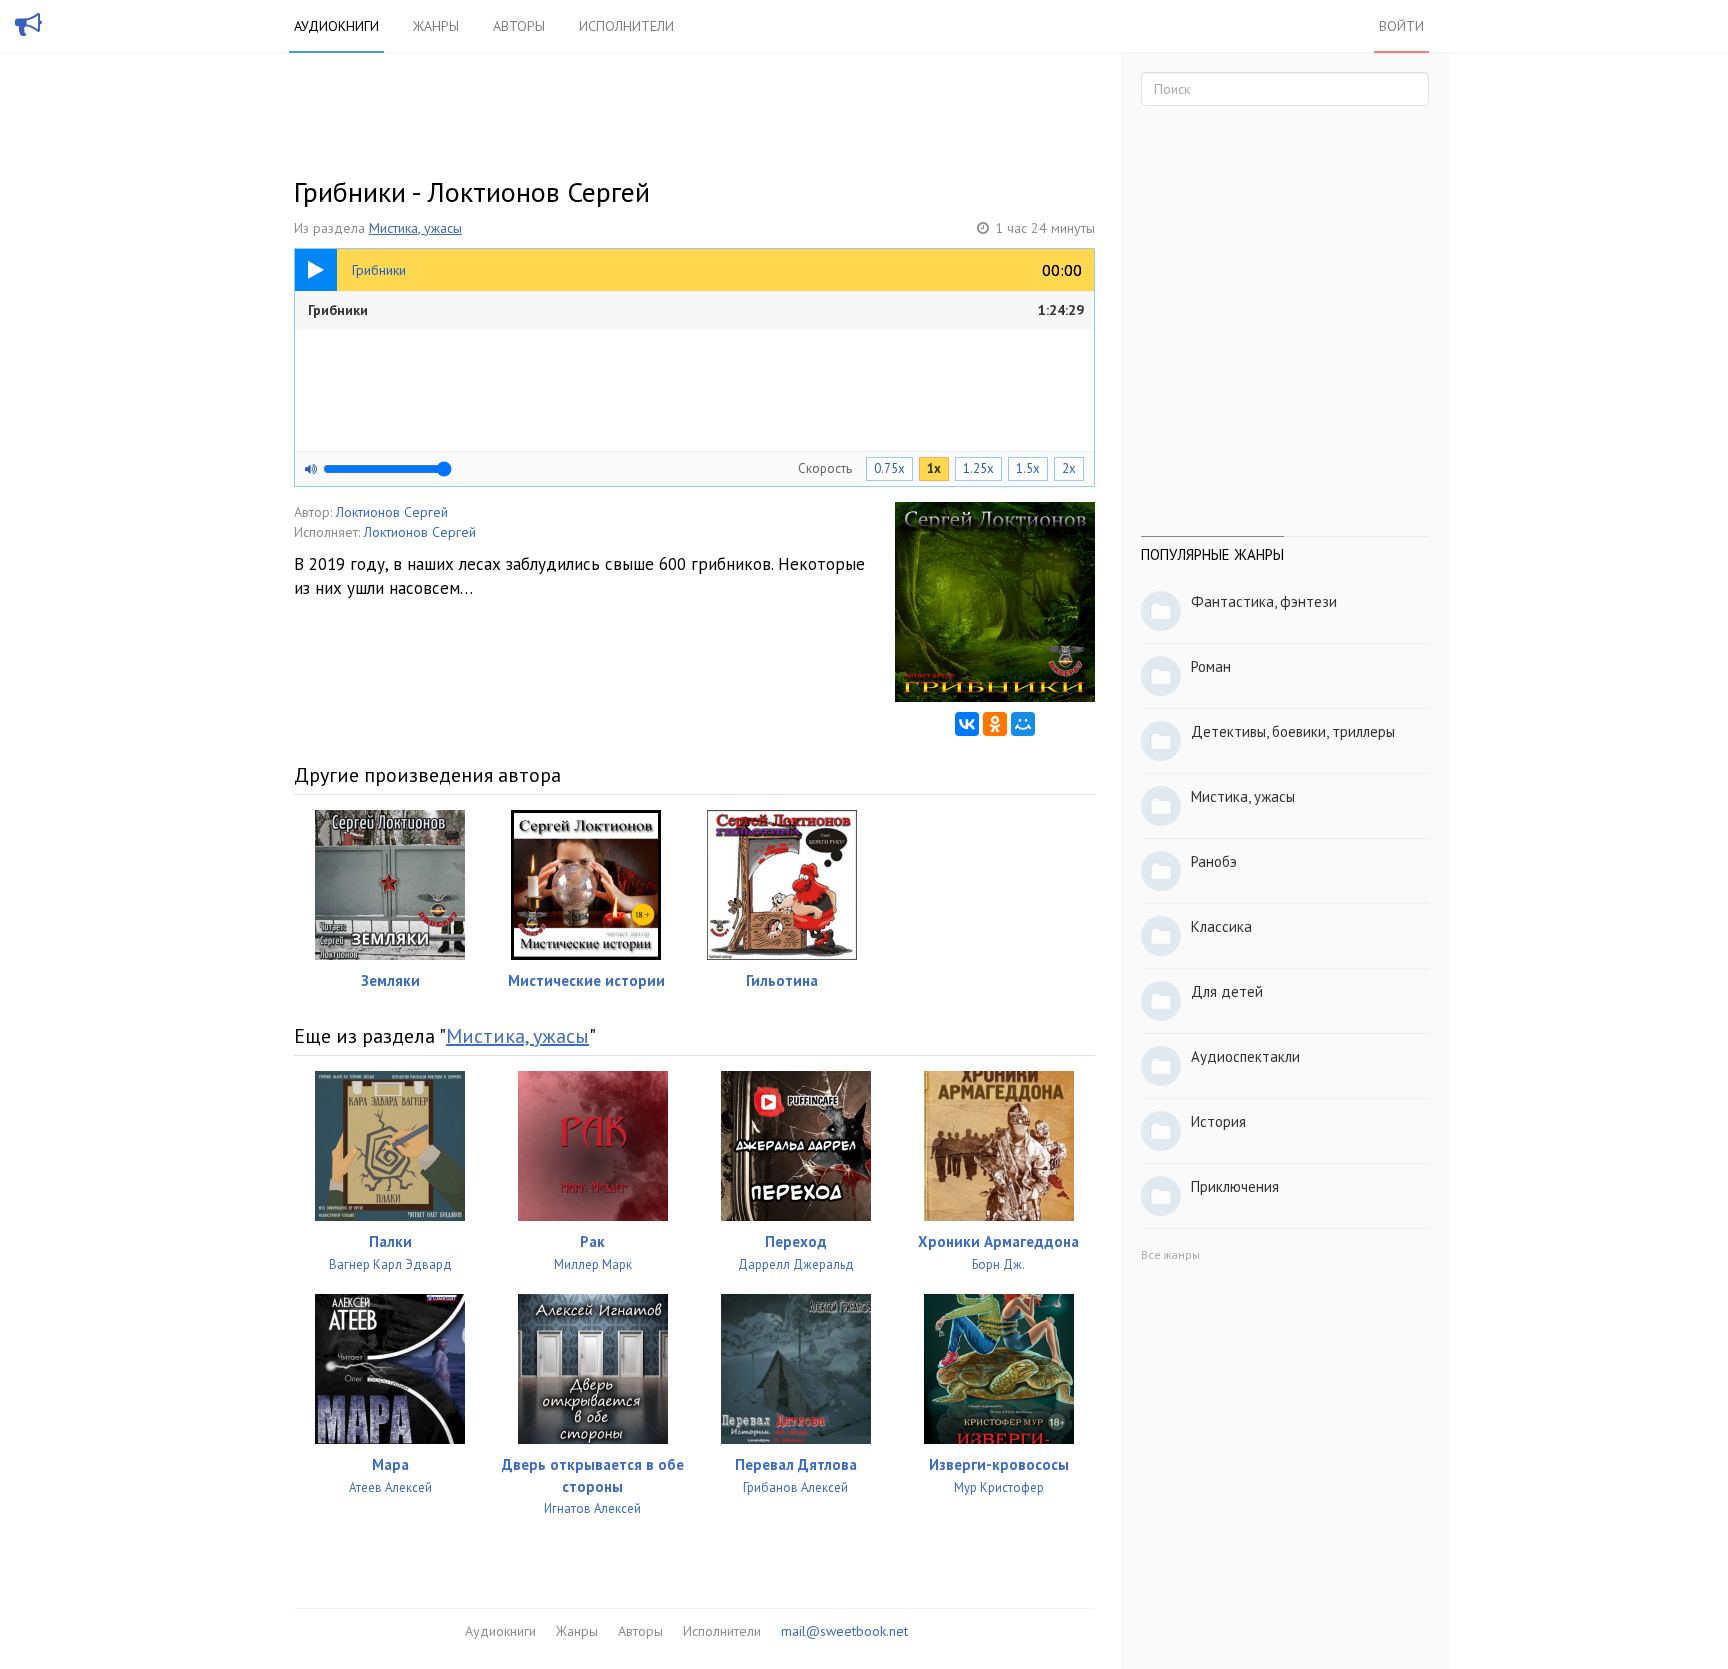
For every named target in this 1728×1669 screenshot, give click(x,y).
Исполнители (626, 26)
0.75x (889, 468)
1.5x (1028, 468)
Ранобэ (1214, 861)
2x (1069, 468)
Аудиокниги (336, 26)
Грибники (696, 310)
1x (934, 468)
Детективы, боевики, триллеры (1293, 731)
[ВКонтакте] (967, 724)
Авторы (519, 26)
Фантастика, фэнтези (1264, 601)
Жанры (436, 26)
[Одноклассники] (995, 724)
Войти (1401, 26)
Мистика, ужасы (415, 228)
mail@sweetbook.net (844, 1631)
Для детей (1227, 991)
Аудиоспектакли (1245, 1056)
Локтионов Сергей (392, 512)
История (1218, 1121)
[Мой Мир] (1023, 724)
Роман (1211, 666)
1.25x (978, 468)
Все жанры (1170, 1254)
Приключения (1235, 1186)
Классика (1221, 926)
